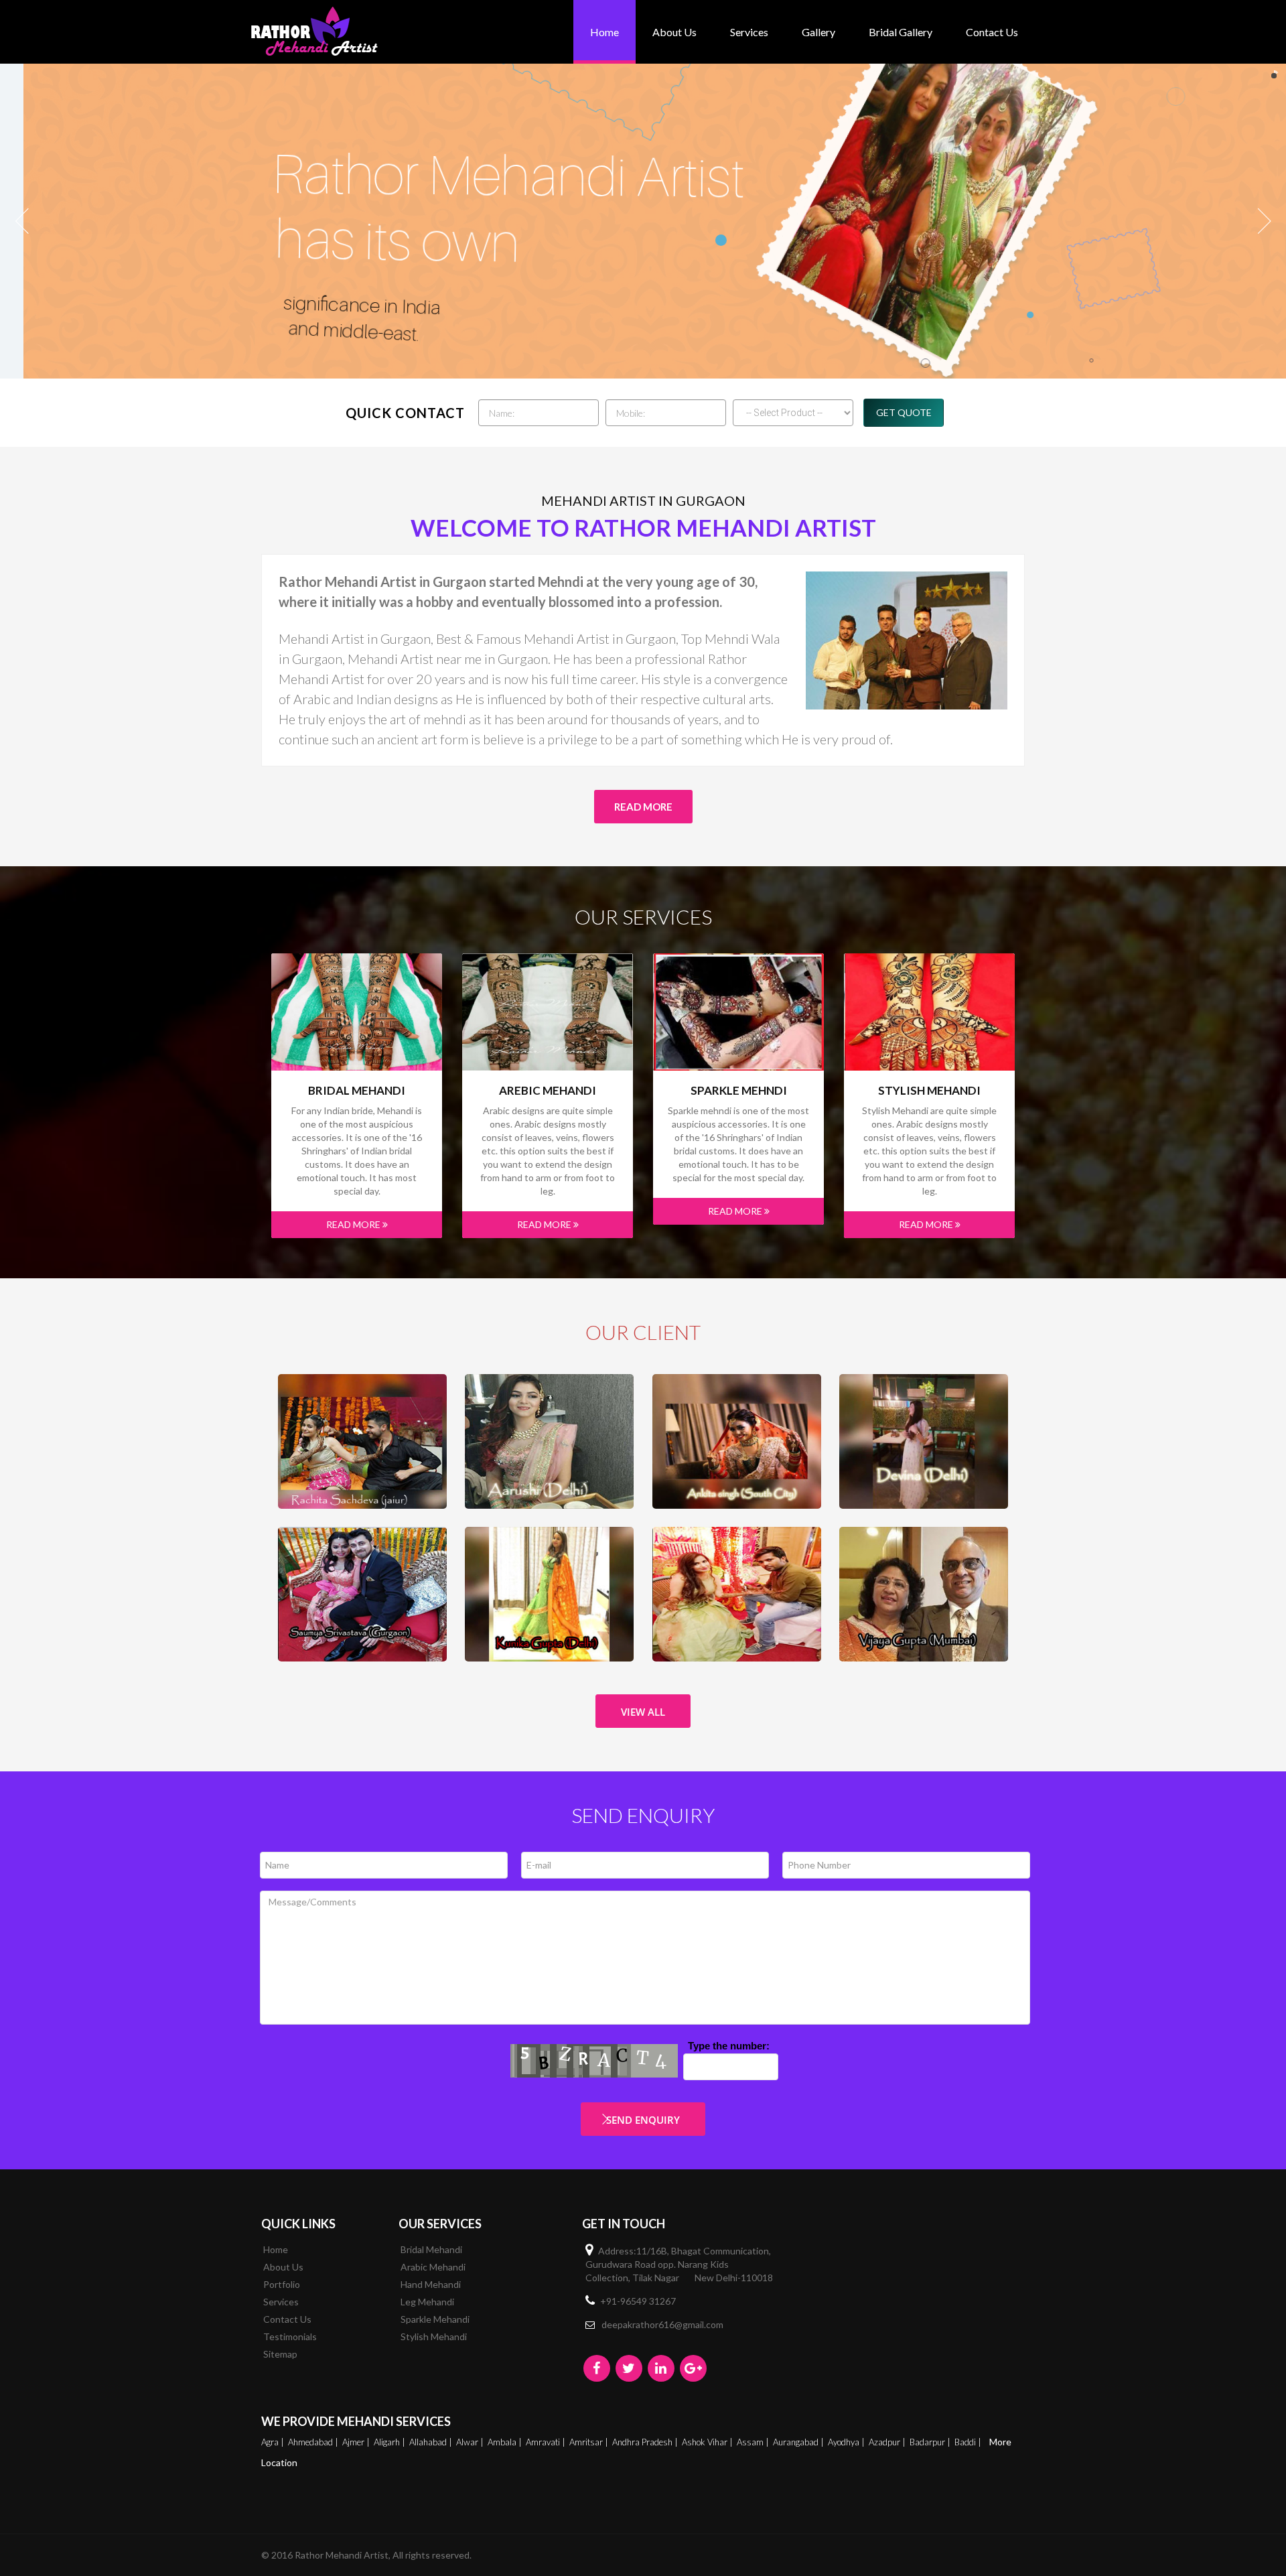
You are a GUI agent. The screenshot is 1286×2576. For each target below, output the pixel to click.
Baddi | (969, 2442)
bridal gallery (901, 32)
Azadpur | (888, 2442)
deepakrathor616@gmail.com (662, 2324)
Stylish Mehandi (929, 1091)
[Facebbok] (597, 2368)
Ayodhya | (847, 2442)
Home (604, 32)
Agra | (274, 2442)
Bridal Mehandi (357, 1091)
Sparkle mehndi (739, 1091)
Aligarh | (390, 2442)
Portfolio (282, 2284)
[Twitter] (629, 2368)
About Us (674, 32)
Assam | (754, 2442)
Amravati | (547, 2442)
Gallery (818, 32)
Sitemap (280, 2354)
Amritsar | (590, 2442)
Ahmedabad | (314, 2442)
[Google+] (693, 2368)
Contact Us (992, 32)
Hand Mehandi (431, 2284)
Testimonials (290, 2336)
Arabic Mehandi (433, 2267)
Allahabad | (432, 2442)
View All (643, 1712)
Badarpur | (931, 2442)
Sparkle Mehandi (435, 2319)
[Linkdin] (661, 2368)
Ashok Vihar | (708, 2442)
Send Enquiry (643, 2120)
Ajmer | (357, 2442)
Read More (643, 807)
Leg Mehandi (427, 2302)
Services (749, 32)
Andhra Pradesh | (646, 2442)
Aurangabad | (799, 2442)
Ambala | (506, 2442)
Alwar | (471, 2442)
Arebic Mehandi (548, 1091)
